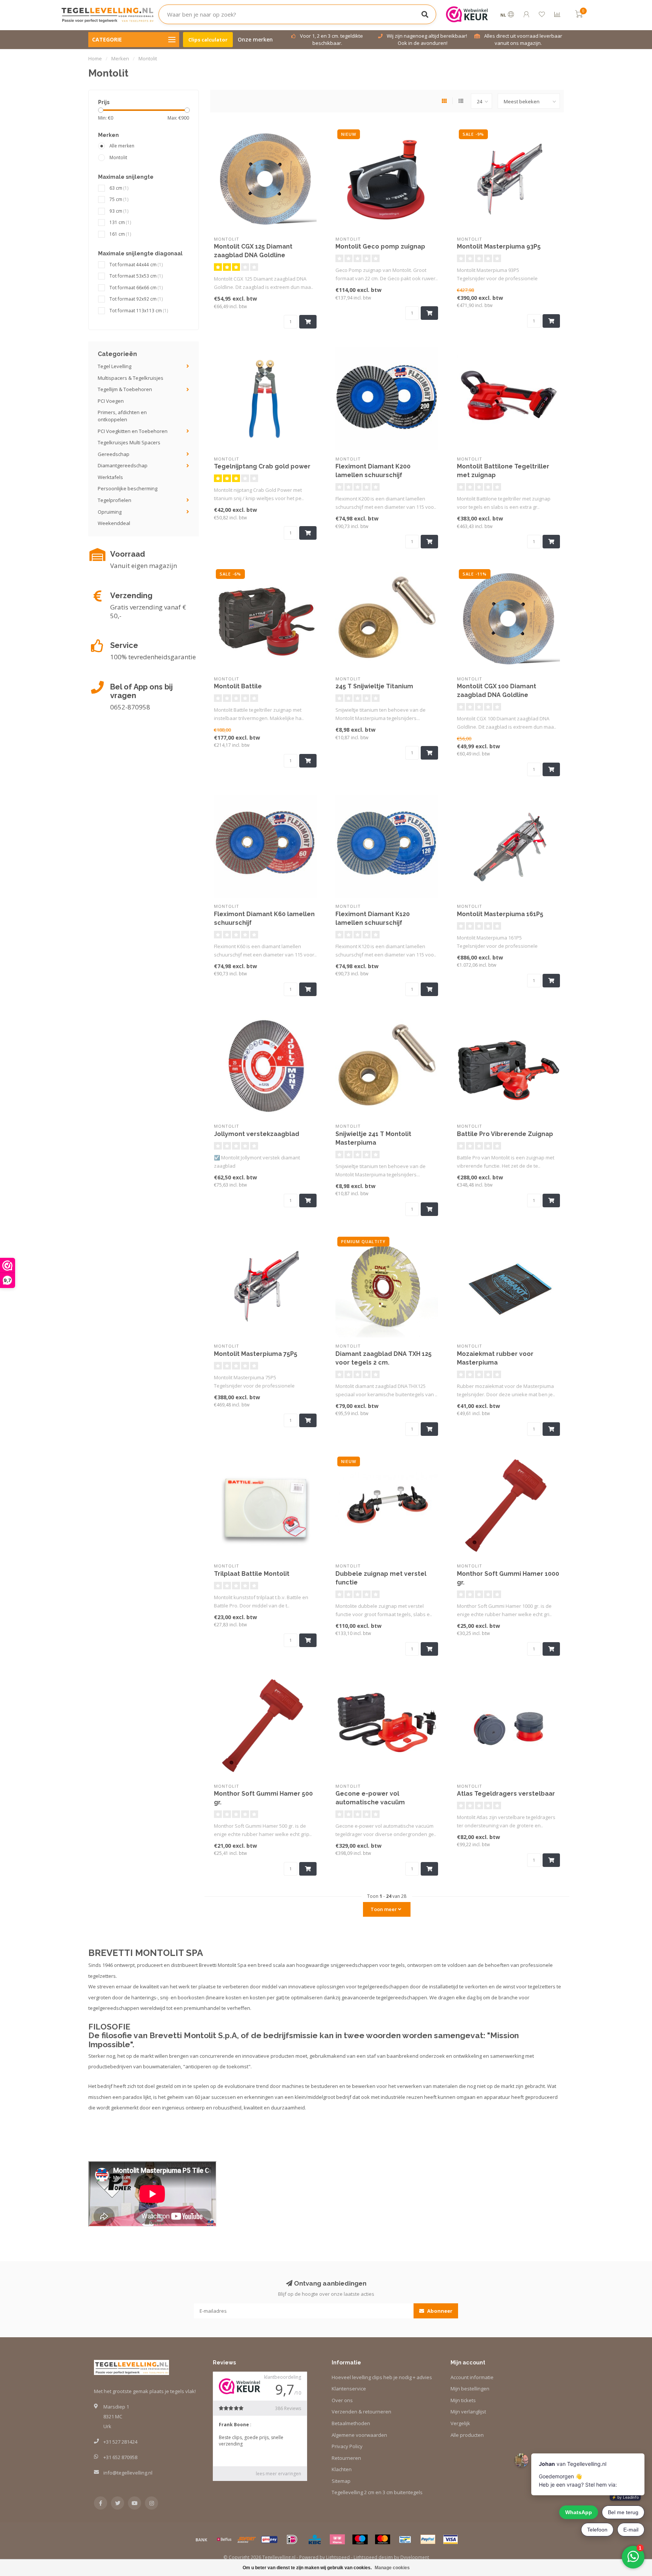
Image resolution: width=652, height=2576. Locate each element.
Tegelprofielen (115, 500)
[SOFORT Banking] (247, 2539)
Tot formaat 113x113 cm (139, 310)
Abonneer (439, 2311)
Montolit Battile (238, 686)
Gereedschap (114, 454)
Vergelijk (460, 2423)
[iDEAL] (292, 2539)
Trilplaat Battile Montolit (252, 1574)
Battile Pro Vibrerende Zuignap (505, 1134)
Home (95, 58)
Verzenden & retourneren (361, 2412)
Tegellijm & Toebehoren (125, 389)
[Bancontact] (405, 2539)
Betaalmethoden (351, 2423)
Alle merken (122, 146)
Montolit (118, 157)
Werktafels (110, 477)
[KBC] (315, 2539)
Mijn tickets (463, 2400)
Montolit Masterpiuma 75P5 (256, 1354)
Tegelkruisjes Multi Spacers (129, 442)
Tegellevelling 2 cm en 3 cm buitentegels (377, 2492)
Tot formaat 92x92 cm (136, 299)
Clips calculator (208, 40)
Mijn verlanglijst (468, 2412)
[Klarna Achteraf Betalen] (337, 2539)
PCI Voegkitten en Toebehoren (133, 431)
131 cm (120, 222)
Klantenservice (349, 2389)
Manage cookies (392, 2568)
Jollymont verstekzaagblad (257, 1134)
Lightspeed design (373, 2557)
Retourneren (346, 2458)
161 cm (120, 234)
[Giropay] (269, 2539)
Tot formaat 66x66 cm (136, 287)
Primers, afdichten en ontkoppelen (122, 416)
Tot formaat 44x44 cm (136, 264)
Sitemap (341, 2481)
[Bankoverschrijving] (201, 2539)
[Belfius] (224, 2539)
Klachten (342, 2469)
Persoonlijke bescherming (128, 488)
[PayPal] (428, 2539)
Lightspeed (338, 2557)
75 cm (119, 199)
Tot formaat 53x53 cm (136, 276)
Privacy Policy (347, 2446)
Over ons (342, 2400)
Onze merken (255, 39)
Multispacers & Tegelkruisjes (131, 378)
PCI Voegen (111, 401)
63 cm (119, 188)
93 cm (119, 211)
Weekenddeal (114, 523)
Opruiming (110, 512)
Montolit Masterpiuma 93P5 (499, 246)
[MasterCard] (383, 2539)
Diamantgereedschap (123, 465)
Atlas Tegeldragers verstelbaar (506, 1794)
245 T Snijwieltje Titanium (374, 686)
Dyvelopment (415, 2557)
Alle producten (467, 2435)
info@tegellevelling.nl (128, 2473)
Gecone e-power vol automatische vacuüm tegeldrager (370, 1802)
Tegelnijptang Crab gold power (262, 466)
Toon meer (384, 1909)
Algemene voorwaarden (359, 2435)
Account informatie (472, 2377)
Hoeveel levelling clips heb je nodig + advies (382, 2377)
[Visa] (451, 2539)
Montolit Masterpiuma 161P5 (500, 914)
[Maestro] (360, 2539)
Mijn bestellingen (470, 2389)
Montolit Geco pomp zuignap (380, 246)
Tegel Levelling (115, 366)
